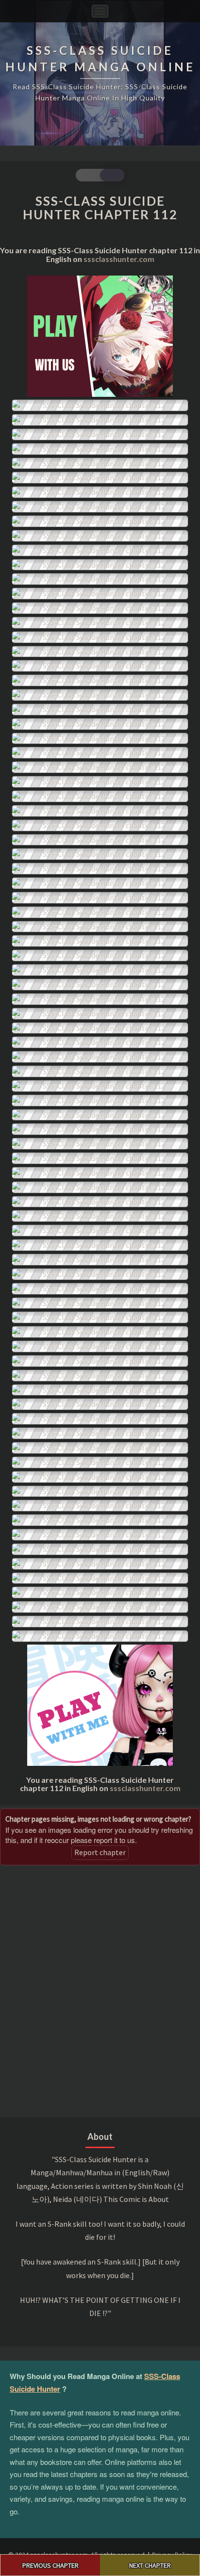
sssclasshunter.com (119, 259)
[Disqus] (100, 1990)
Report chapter (100, 1852)
